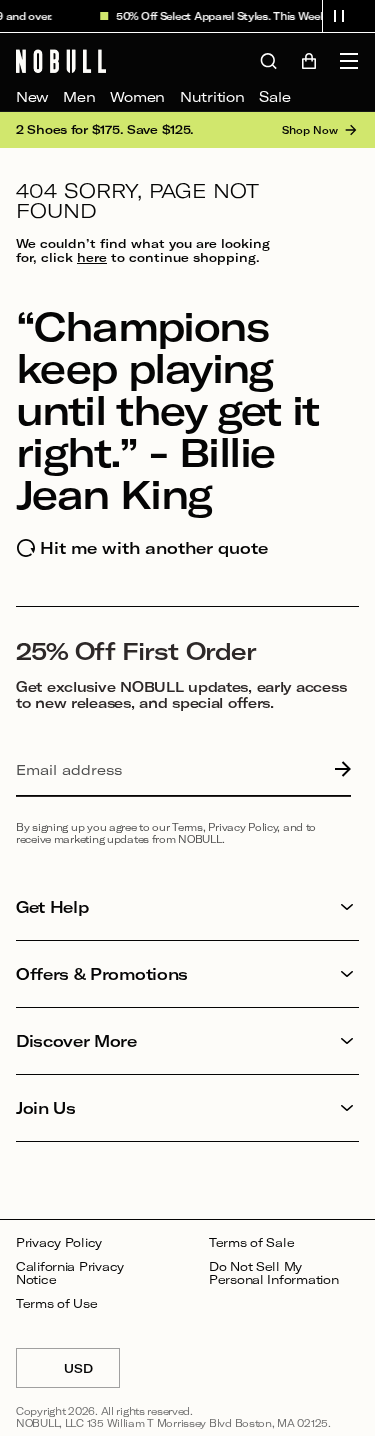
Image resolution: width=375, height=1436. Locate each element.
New (32, 96)
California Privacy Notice (70, 1273)
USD (92, 1374)
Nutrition (212, 96)
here (92, 257)
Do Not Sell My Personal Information (273, 1273)
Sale (274, 96)
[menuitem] (32, 97)
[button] (339, 16)
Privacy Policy (59, 1242)
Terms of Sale (251, 1242)
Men (79, 96)
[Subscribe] (338, 770)
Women (137, 96)
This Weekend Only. (308, 16)
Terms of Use (57, 1303)
